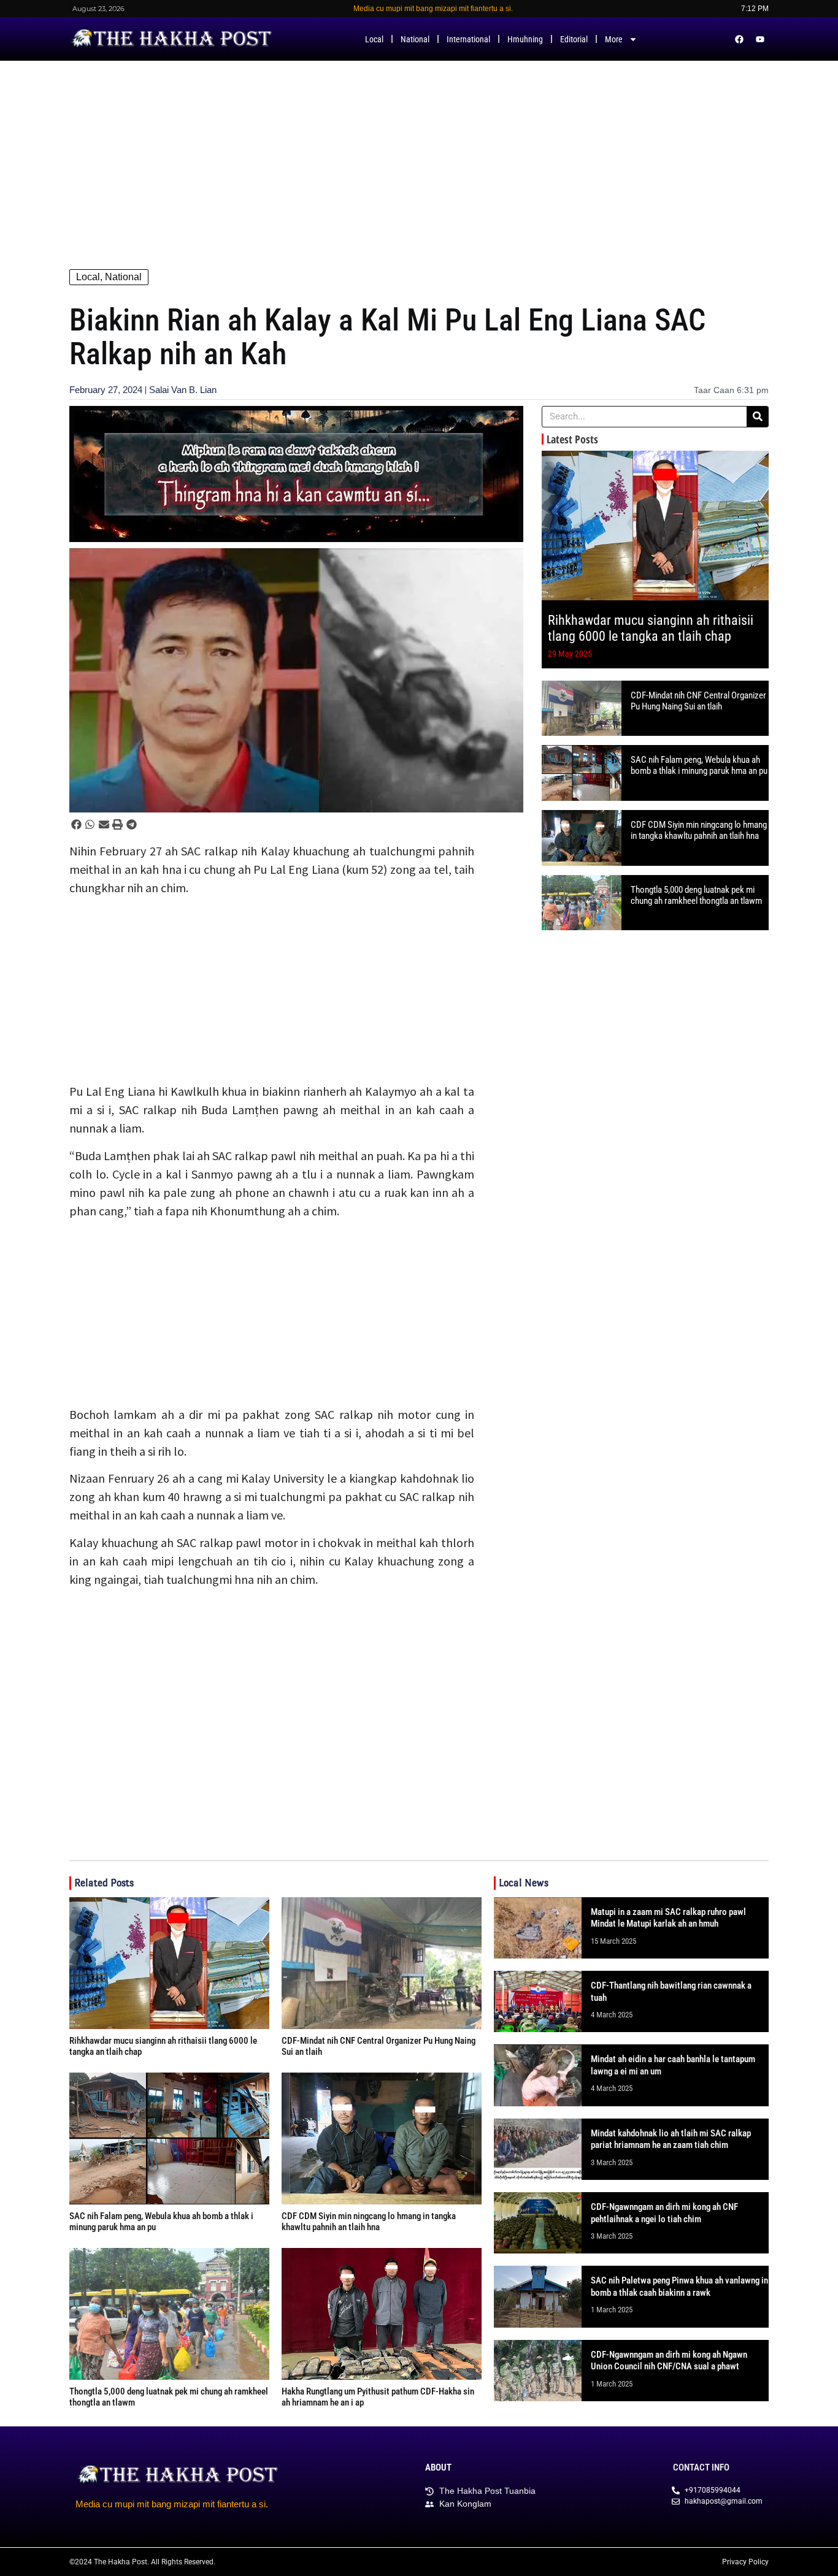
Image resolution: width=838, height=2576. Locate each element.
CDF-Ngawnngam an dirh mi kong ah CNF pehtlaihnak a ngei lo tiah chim (664, 2213)
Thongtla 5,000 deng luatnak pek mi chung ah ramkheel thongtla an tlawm (696, 895)
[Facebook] (739, 39)
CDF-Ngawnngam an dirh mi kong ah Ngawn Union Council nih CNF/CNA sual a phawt (669, 2361)
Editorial (574, 39)
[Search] (757, 417)
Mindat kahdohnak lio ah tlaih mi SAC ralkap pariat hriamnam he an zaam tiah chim (671, 2139)
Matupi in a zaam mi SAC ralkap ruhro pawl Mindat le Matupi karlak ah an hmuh (668, 1918)
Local (374, 39)
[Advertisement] (419, 153)
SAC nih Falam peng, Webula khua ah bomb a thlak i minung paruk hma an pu (699, 765)
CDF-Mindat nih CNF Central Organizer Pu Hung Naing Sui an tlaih (698, 701)
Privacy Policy (745, 2562)
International (468, 39)
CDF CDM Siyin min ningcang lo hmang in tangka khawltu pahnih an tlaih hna (699, 830)
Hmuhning (525, 39)
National (415, 39)
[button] (76, 824)
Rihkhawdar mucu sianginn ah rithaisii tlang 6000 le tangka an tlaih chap (651, 628)
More (614, 39)
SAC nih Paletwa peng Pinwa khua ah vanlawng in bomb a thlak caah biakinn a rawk (679, 2287)
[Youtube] (760, 39)
